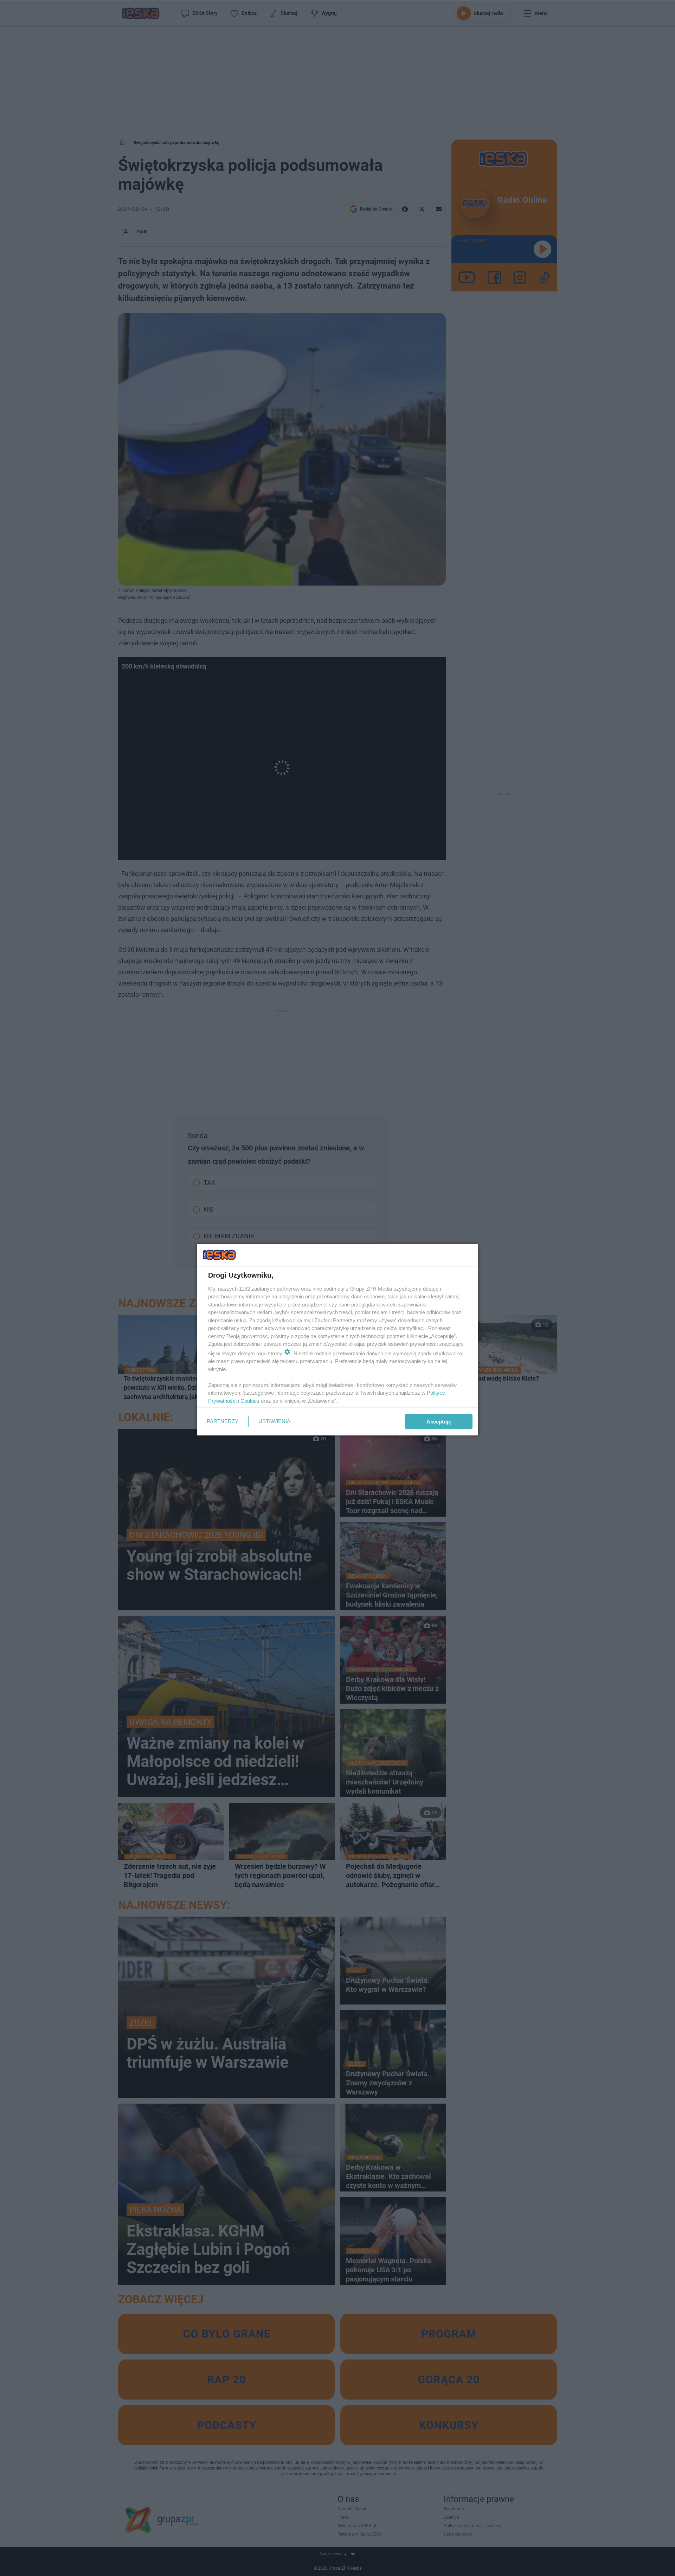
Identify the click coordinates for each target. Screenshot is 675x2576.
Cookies (250, 1401)
